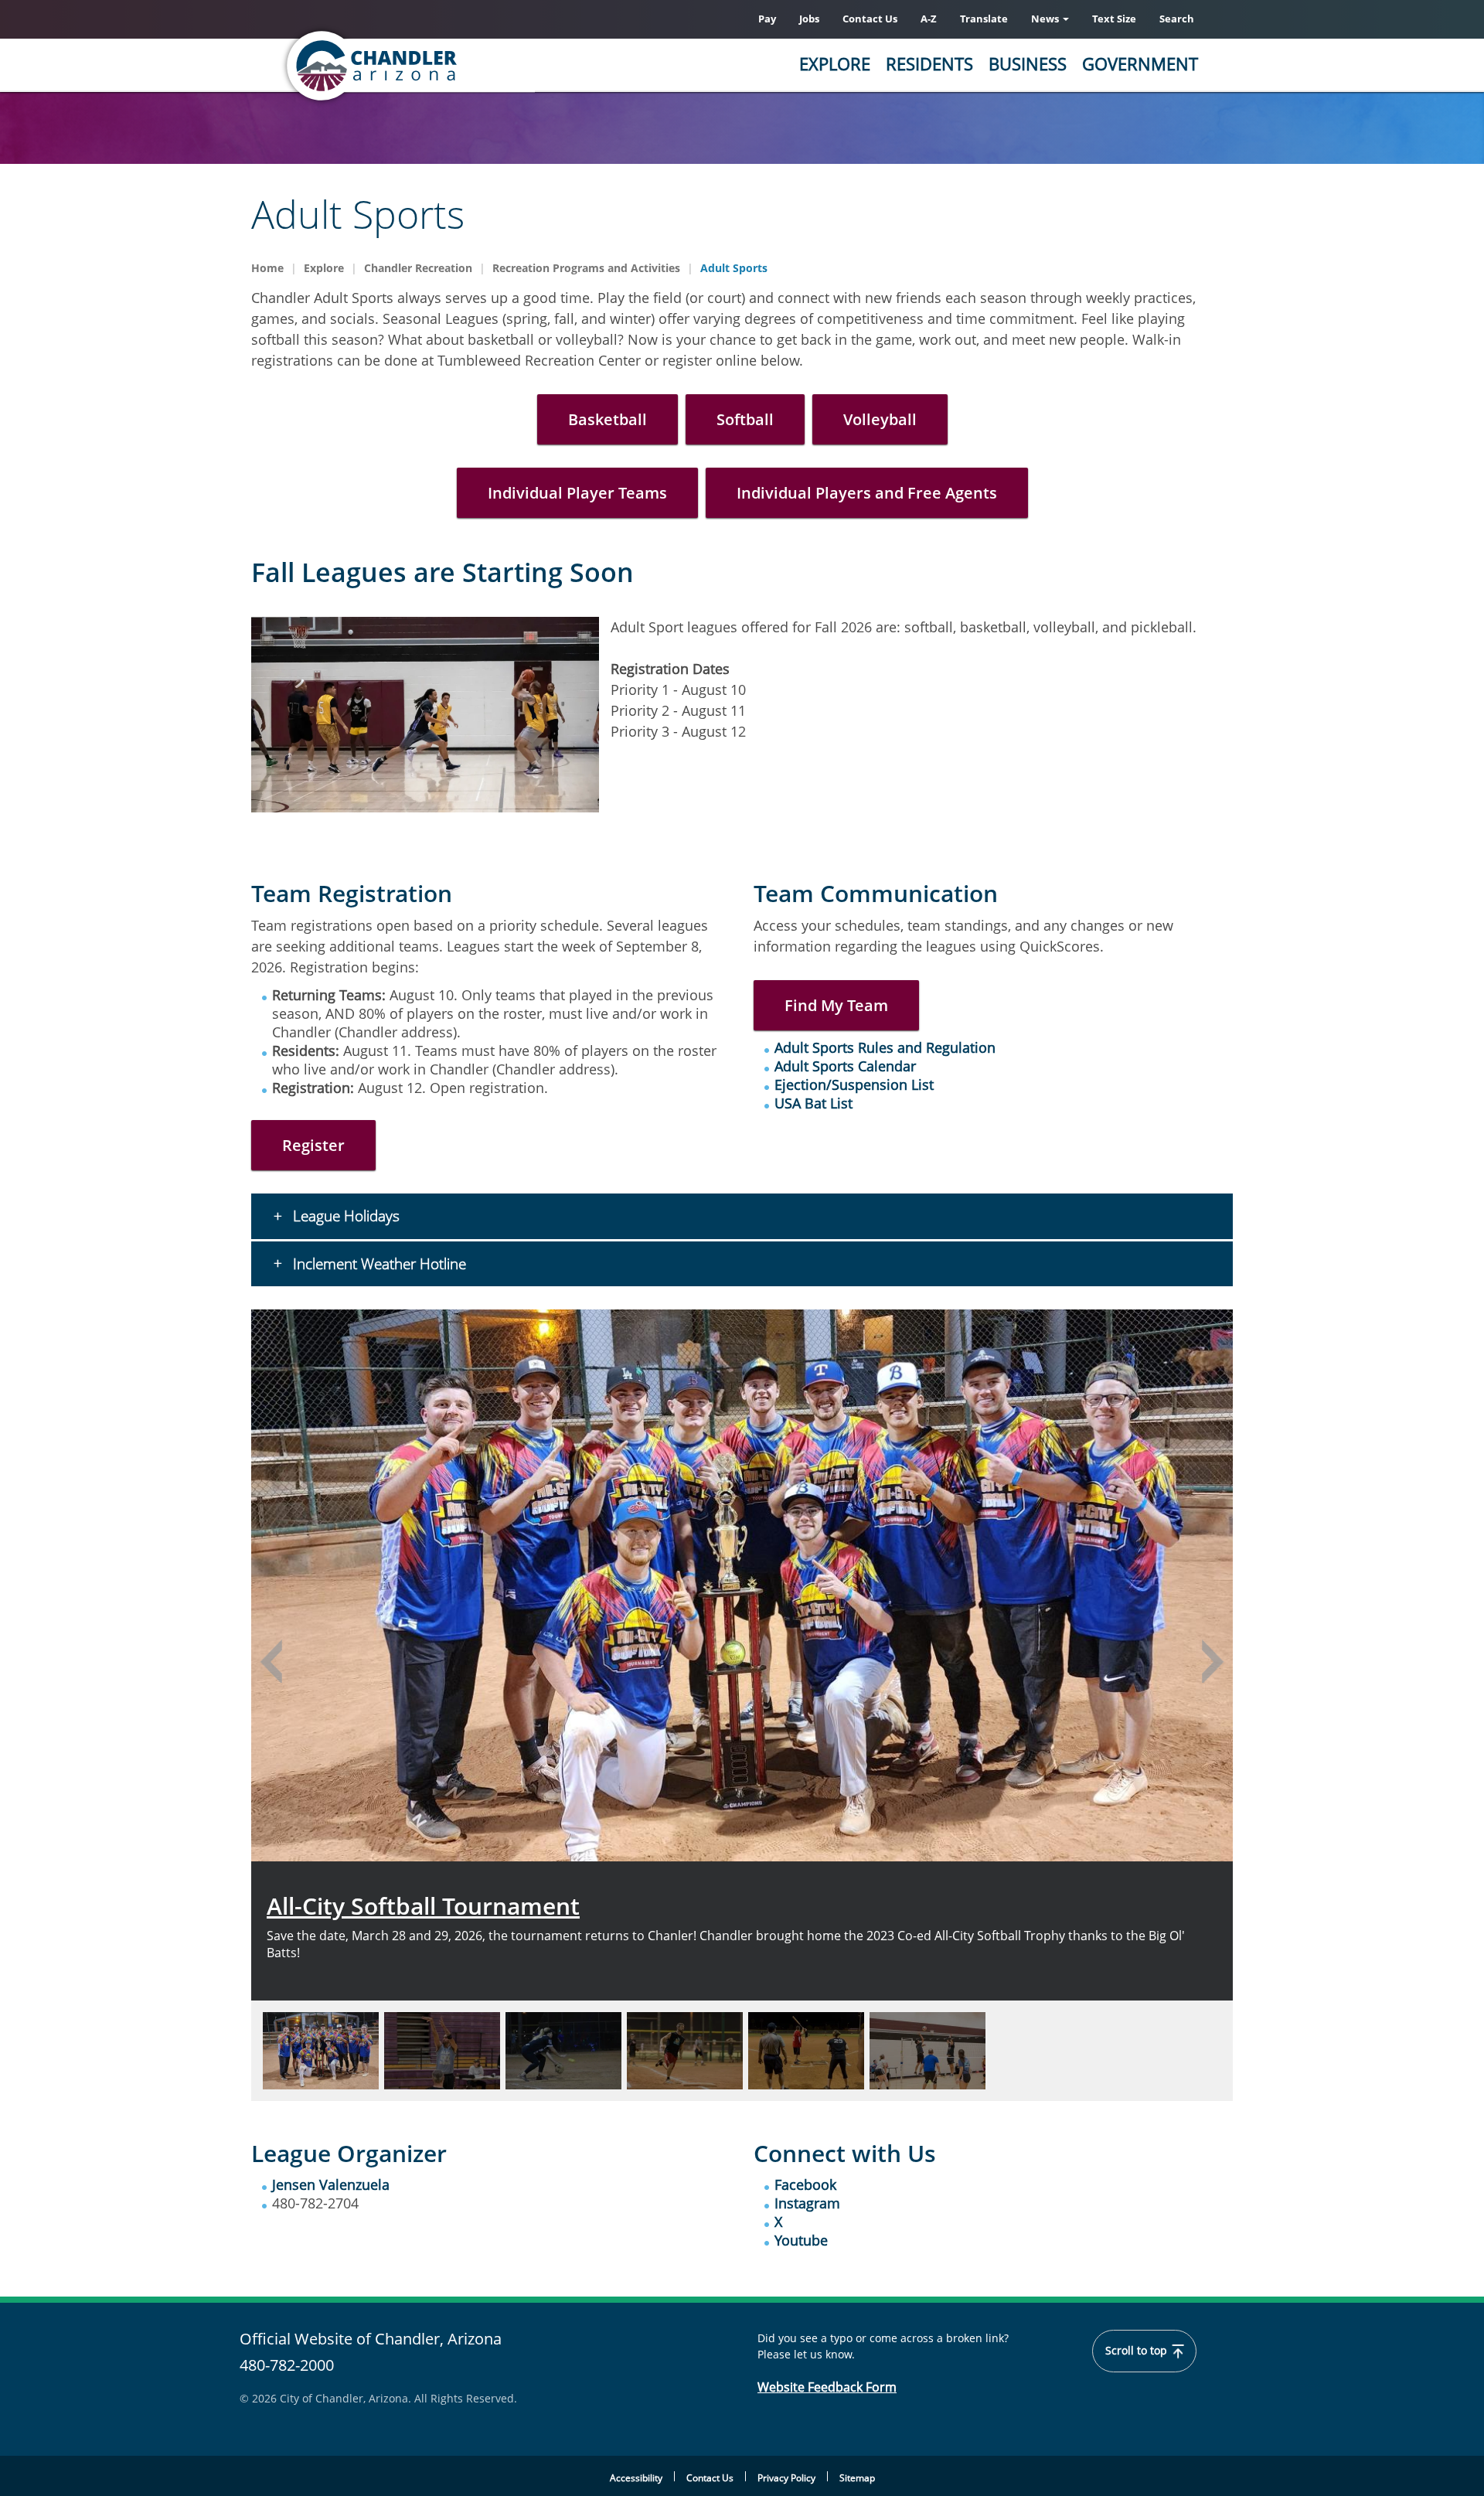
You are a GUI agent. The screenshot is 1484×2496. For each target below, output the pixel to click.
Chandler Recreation (418, 268)
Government (1140, 63)
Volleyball (880, 419)
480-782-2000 (287, 2365)
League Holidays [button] (344, 1216)
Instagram (807, 2203)
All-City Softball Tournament (423, 1906)
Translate (984, 19)
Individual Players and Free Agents (867, 493)
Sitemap (857, 2478)
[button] (271, 1661)
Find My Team (836, 1005)
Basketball (608, 419)
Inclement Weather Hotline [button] (378, 1264)
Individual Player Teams (577, 493)
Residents (929, 63)
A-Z (929, 19)
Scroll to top (1138, 2351)
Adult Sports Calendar (845, 1066)
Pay (767, 19)
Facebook (805, 2184)
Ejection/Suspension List (854, 1085)
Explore (835, 63)
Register (313, 1145)
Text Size (1114, 19)
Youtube (801, 2240)
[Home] (433, 66)
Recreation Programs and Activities (586, 268)
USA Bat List (813, 1103)
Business (1028, 63)
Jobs (809, 19)
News (1046, 19)
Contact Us (870, 19)
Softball (745, 419)
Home (267, 268)
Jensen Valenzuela (331, 2184)
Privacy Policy (786, 2478)
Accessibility (636, 2478)
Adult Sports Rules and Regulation (885, 1047)
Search (1177, 19)
